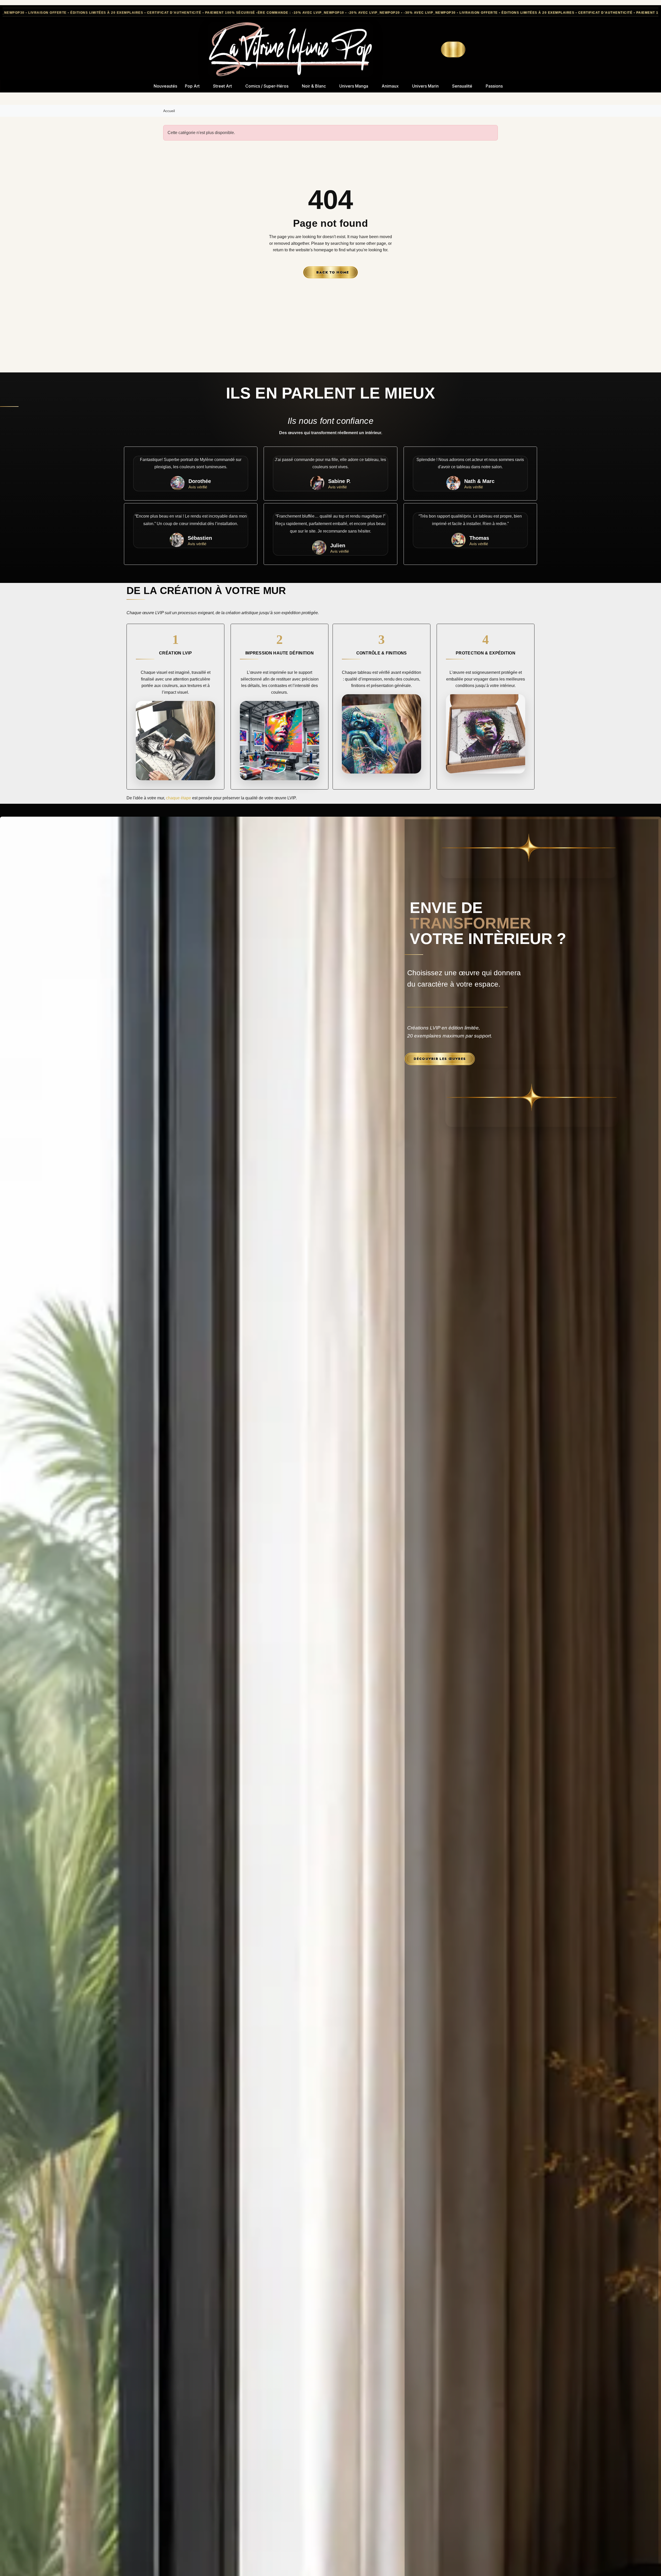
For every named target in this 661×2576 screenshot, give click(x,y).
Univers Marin (425, 86)
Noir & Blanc (314, 86)
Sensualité (462, 86)
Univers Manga (354, 86)
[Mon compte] (437, 49)
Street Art (222, 86)
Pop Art (192, 86)
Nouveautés (165, 86)
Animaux (390, 86)
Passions (494, 86)
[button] (428, 50)
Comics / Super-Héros (267, 86)
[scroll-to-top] (651, 2566)
